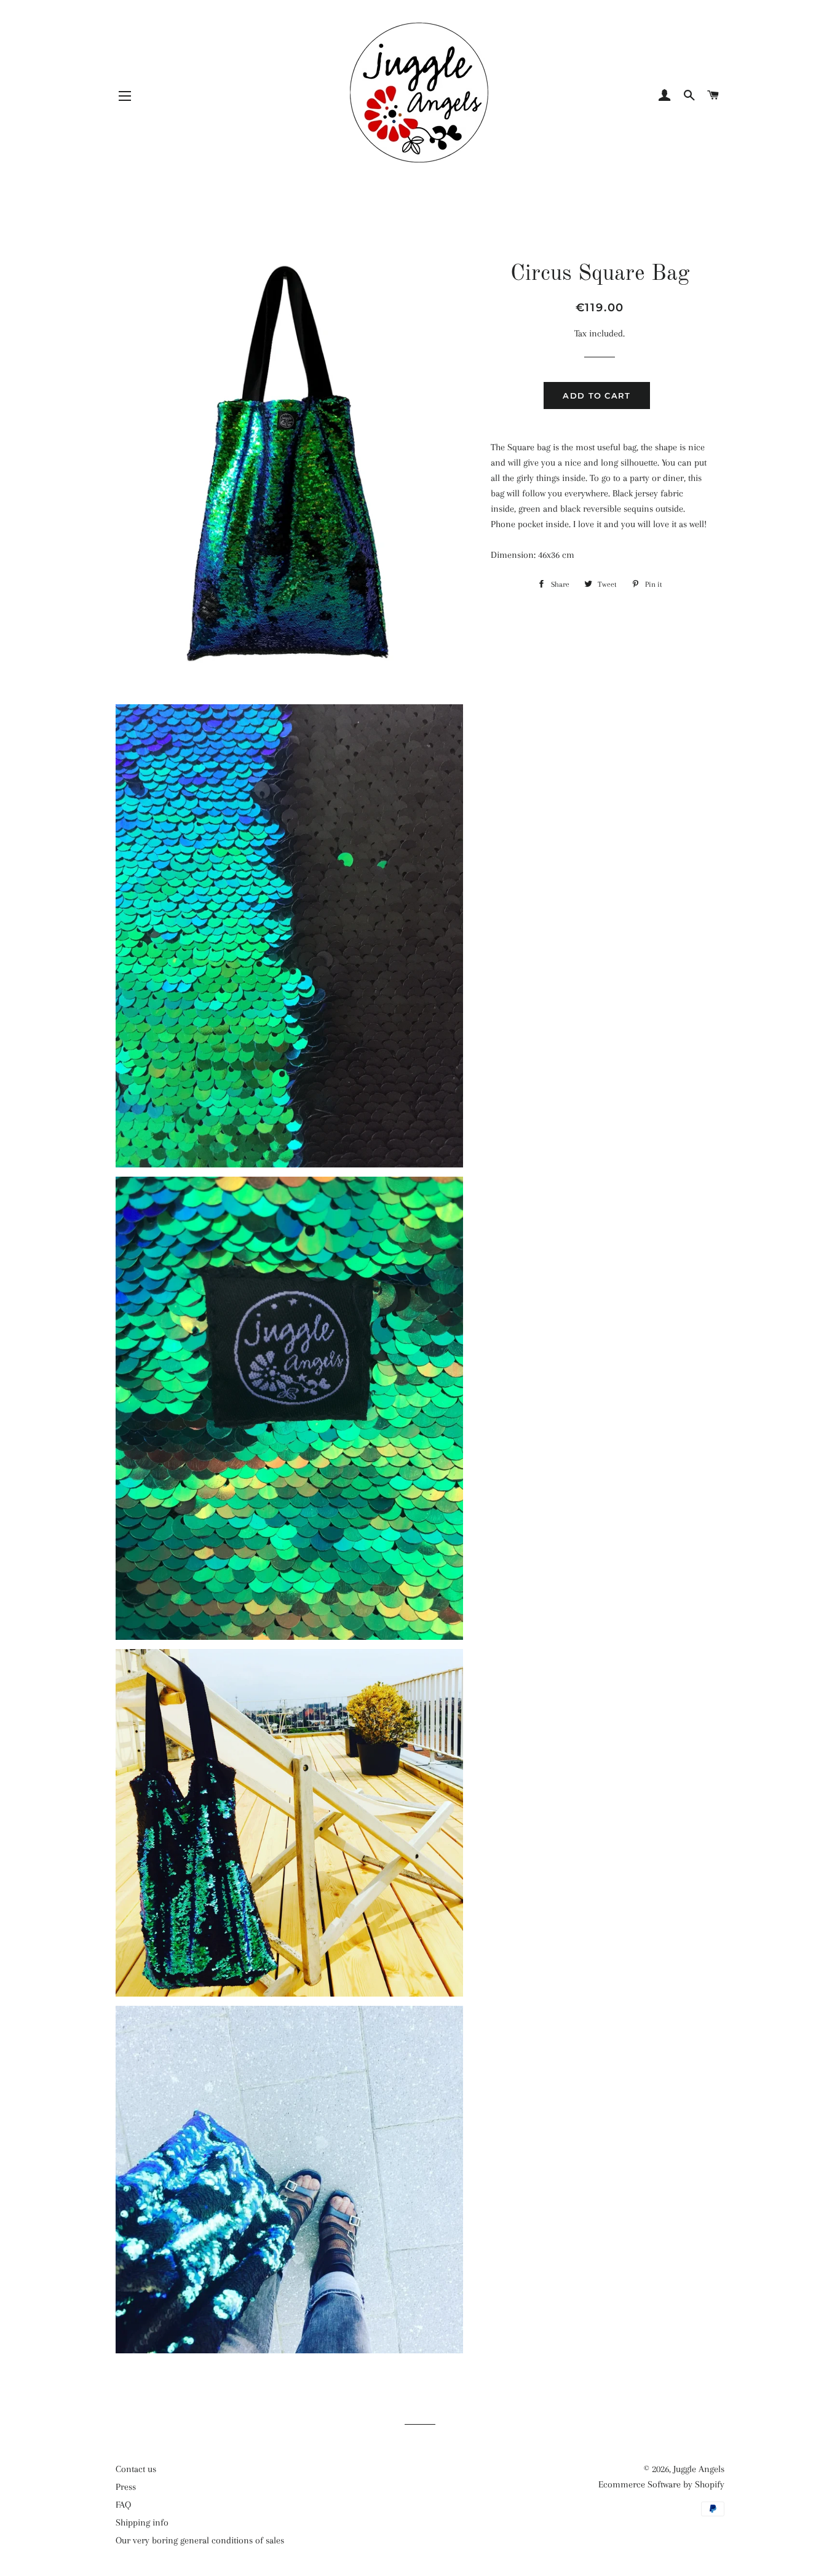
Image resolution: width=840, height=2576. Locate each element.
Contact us (136, 2469)
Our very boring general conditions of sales (200, 2540)
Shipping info (142, 2522)
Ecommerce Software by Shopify (661, 2484)
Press (126, 2487)
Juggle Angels (699, 2469)
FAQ (123, 2505)
